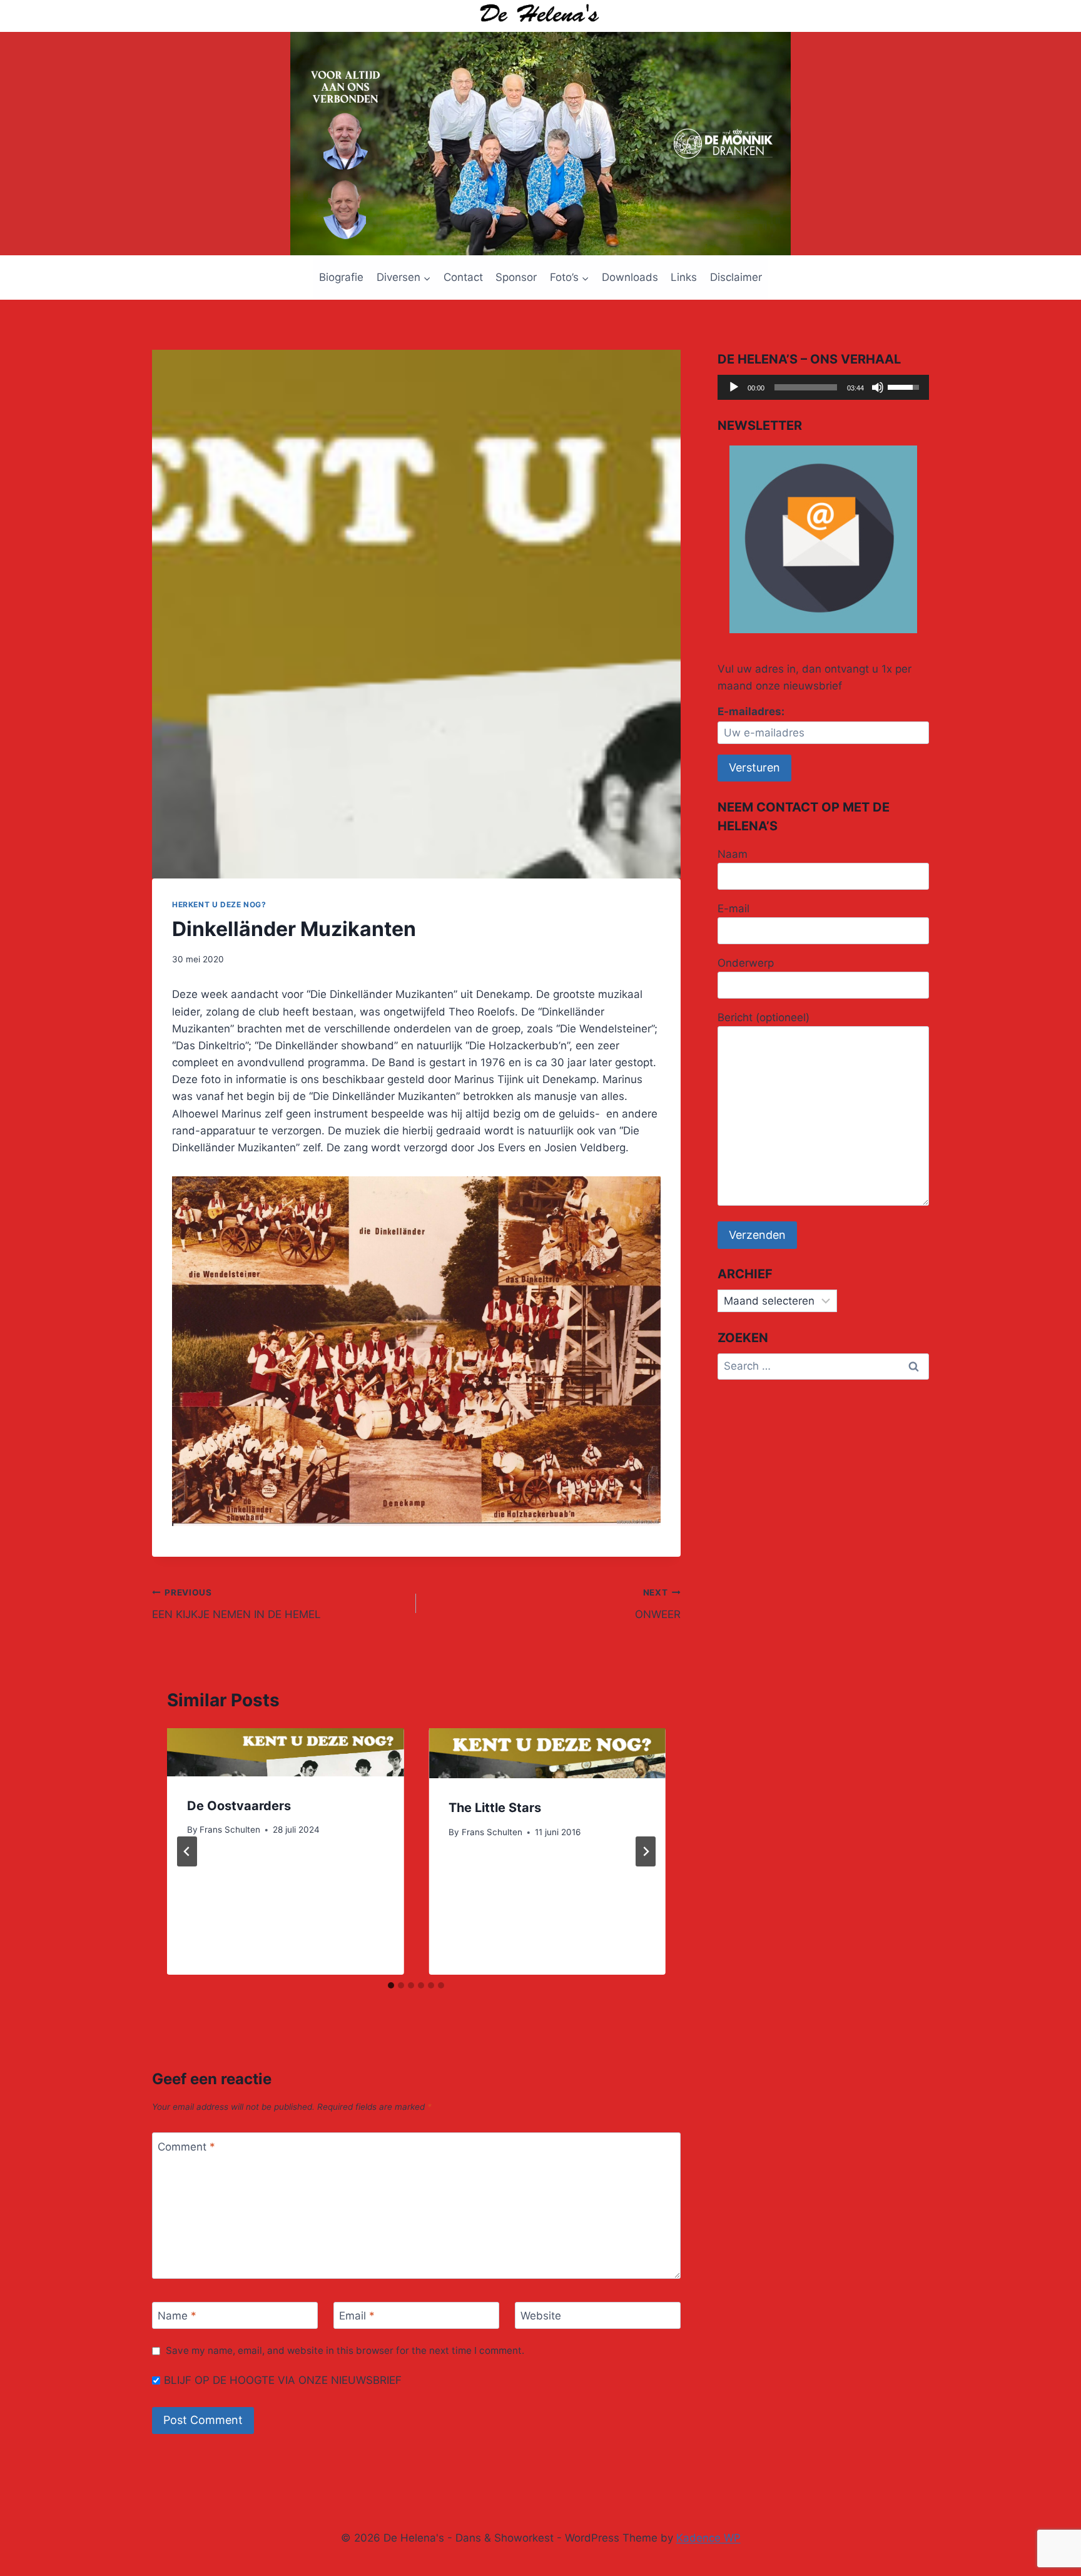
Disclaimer (736, 277)
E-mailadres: (751, 711)
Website (541, 2316)
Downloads (630, 277)
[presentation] (285, 1752)
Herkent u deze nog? (219, 904)
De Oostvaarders (239, 1806)
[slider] (806, 387)
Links (684, 277)
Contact (463, 277)
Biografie (341, 277)
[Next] (646, 1851)
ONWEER (657, 1604)
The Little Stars (495, 1808)
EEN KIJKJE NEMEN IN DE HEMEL (236, 1604)
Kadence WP (708, 2538)
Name (177, 2316)
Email (357, 2316)
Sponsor (516, 277)
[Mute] (878, 387)
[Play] (734, 387)
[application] (823, 387)
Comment (186, 2147)
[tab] (391, 1985)
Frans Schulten (230, 1830)
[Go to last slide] (187, 1851)
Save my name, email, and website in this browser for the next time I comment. (345, 2350)
